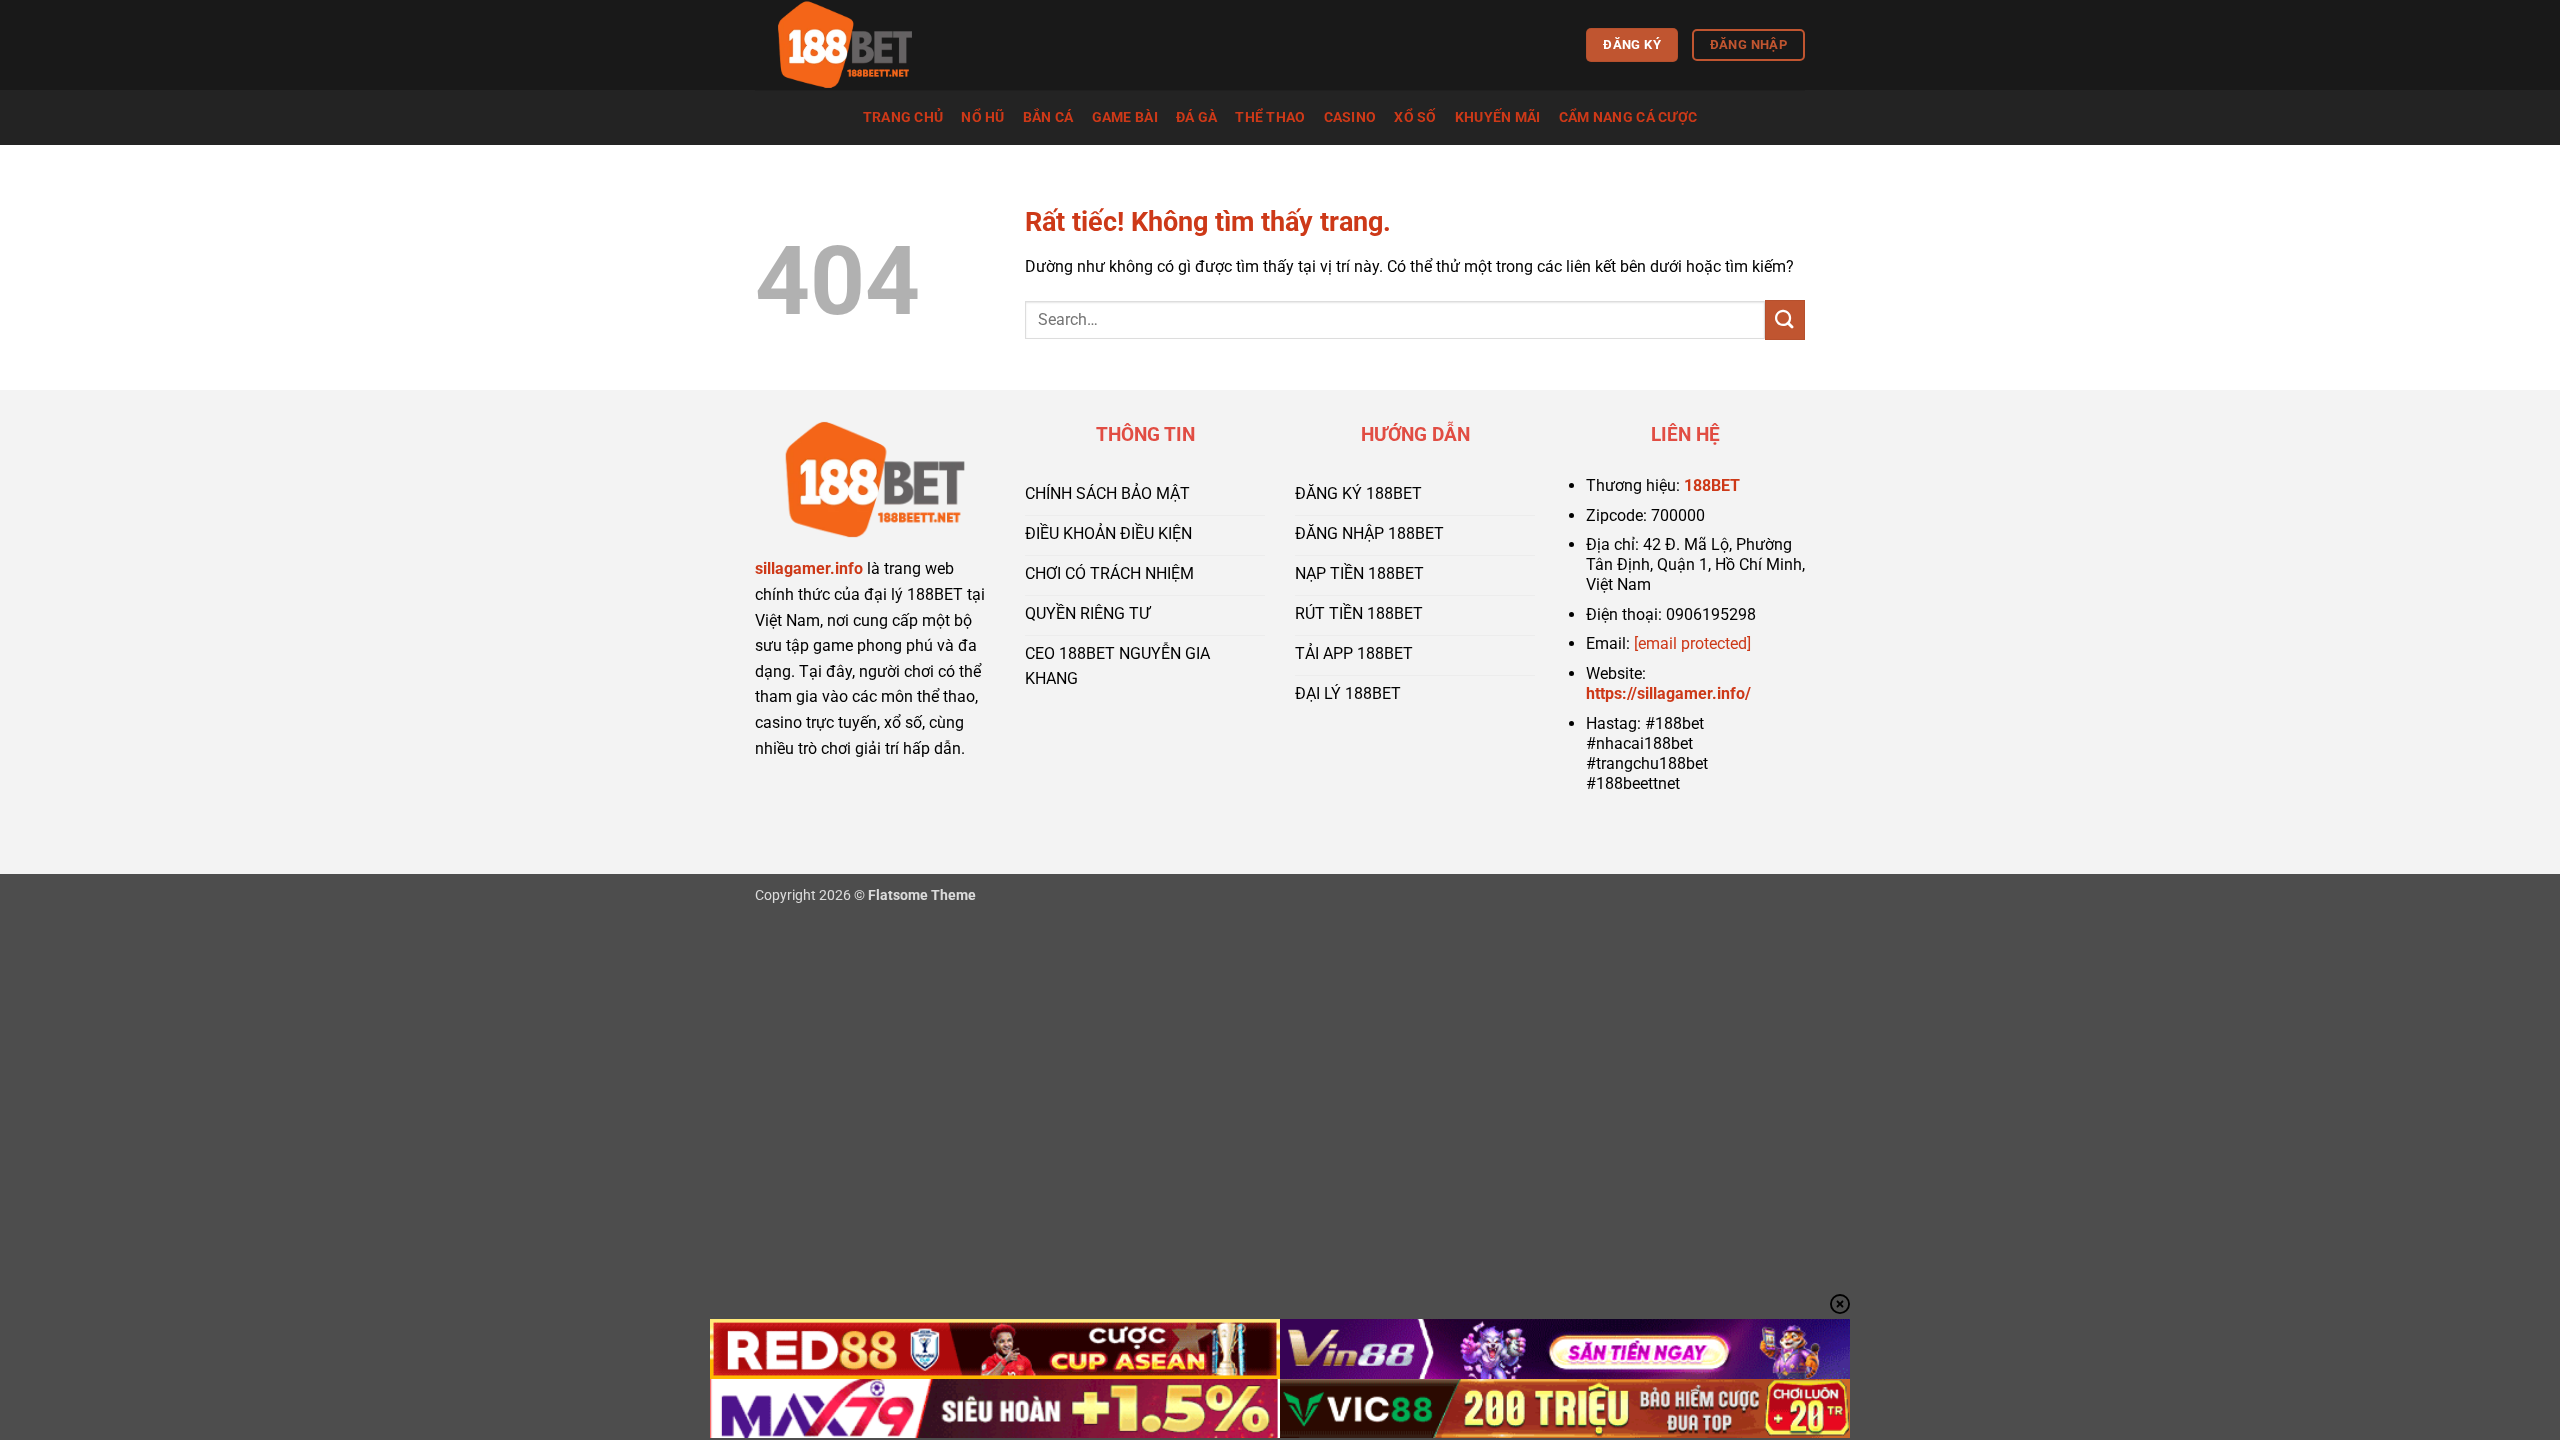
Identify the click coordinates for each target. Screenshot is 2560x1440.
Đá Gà (1196, 117)
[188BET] (855, 45)
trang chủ (903, 117)
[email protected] (1692, 643)
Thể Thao (1270, 117)
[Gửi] (1785, 319)
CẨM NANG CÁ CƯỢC (1628, 117)
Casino (1350, 117)
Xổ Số (1415, 117)
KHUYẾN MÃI (1498, 117)
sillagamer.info (809, 568)
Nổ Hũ (982, 117)
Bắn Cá (1048, 117)
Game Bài (1125, 117)
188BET (1712, 485)
